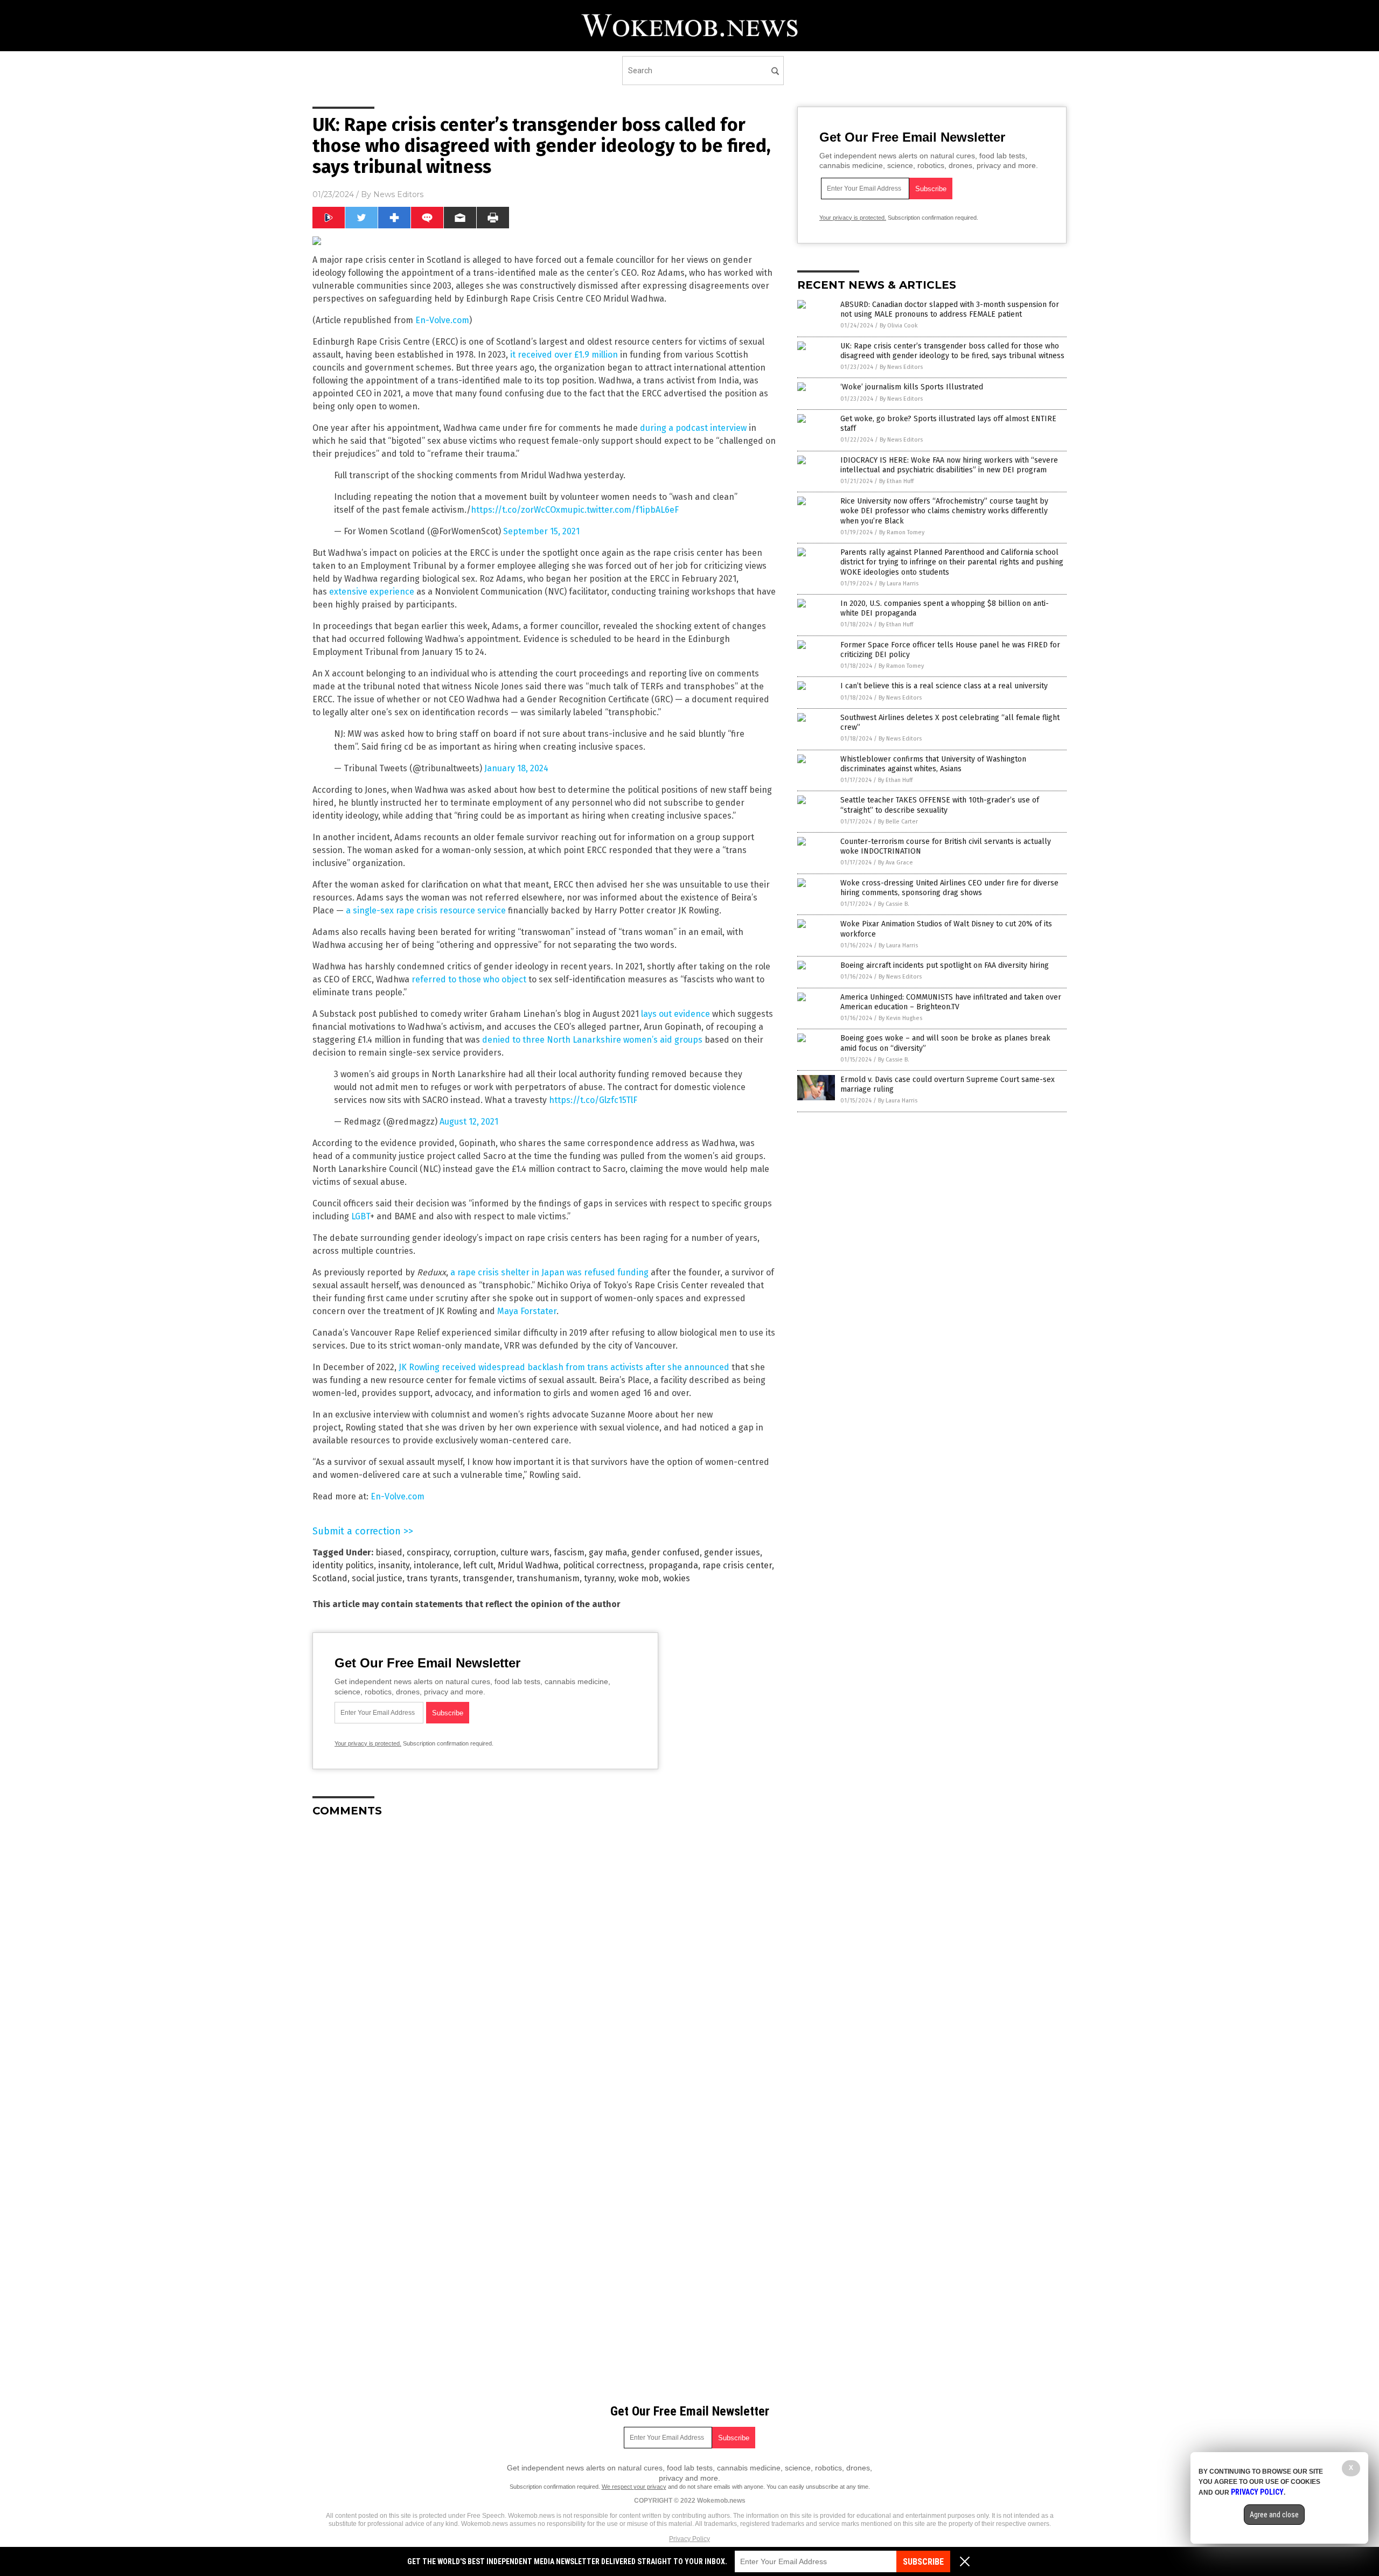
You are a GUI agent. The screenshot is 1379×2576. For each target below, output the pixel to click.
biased (389, 1552)
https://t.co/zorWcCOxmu (522, 510)
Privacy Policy (689, 2539)
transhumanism (548, 1578)
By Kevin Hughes (900, 1018)
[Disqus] (544, 1960)
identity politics (343, 1565)
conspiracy (428, 1552)
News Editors (398, 194)
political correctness (604, 1565)
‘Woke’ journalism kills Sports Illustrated (912, 387)
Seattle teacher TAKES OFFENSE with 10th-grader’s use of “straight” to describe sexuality (940, 805)
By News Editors (901, 367)
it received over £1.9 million (564, 355)
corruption (475, 1552)
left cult (478, 1565)
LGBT (361, 1216)
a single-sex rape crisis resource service (426, 910)
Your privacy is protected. (368, 1743)
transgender (487, 1578)
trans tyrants (433, 1578)
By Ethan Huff (896, 481)
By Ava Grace (896, 863)
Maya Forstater (527, 1311)
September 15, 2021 (541, 531)
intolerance (436, 1565)
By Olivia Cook (899, 326)
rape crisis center (737, 1565)
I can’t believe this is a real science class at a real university (944, 686)
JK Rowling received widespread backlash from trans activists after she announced (564, 1367)
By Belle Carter (898, 822)
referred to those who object (469, 979)
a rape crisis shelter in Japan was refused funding (549, 1272)
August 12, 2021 (469, 1122)
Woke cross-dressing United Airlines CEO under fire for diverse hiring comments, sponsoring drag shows (949, 888)
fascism (569, 1552)
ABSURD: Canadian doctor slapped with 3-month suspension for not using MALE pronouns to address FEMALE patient (950, 309)
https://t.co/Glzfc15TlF (593, 1100)
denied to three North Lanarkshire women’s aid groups (592, 1040)
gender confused (666, 1552)
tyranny (599, 1578)
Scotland (330, 1578)
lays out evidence (675, 1014)
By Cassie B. (894, 904)
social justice (377, 1578)
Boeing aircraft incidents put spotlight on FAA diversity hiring (945, 965)
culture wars (525, 1552)
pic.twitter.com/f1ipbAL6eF (626, 510)
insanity (394, 1565)
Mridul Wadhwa (528, 1565)
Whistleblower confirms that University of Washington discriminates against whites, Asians (933, 764)
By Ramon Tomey (902, 532)
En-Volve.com (442, 320)
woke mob (639, 1578)
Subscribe (923, 2562)
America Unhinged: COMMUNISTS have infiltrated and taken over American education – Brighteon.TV (951, 1002)
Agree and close (1274, 2515)
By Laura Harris (899, 584)
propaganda (673, 1565)
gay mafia (608, 1552)
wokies (677, 1578)
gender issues (732, 1552)
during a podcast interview (693, 428)
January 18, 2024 (516, 768)
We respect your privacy (634, 2487)
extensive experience (372, 592)
